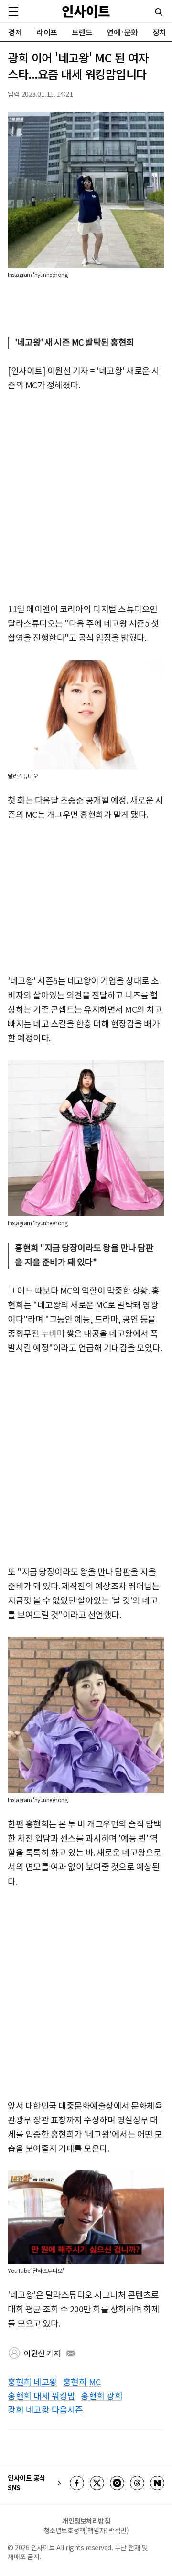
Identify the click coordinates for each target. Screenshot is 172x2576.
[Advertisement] (86, 498)
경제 (15, 32)
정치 (159, 32)
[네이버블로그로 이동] (157, 2483)
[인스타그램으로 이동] (117, 2483)
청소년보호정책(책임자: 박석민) (86, 2530)
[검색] (159, 12)
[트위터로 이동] (97, 2483)
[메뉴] (13, 11)
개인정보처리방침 (86, 2521)
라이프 (47, 32)
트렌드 (82, 32)
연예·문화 (122, 32)
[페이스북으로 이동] (77, 2483)
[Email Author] (71, 2353)
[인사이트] (86, 11)
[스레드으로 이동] (137, 2483)
